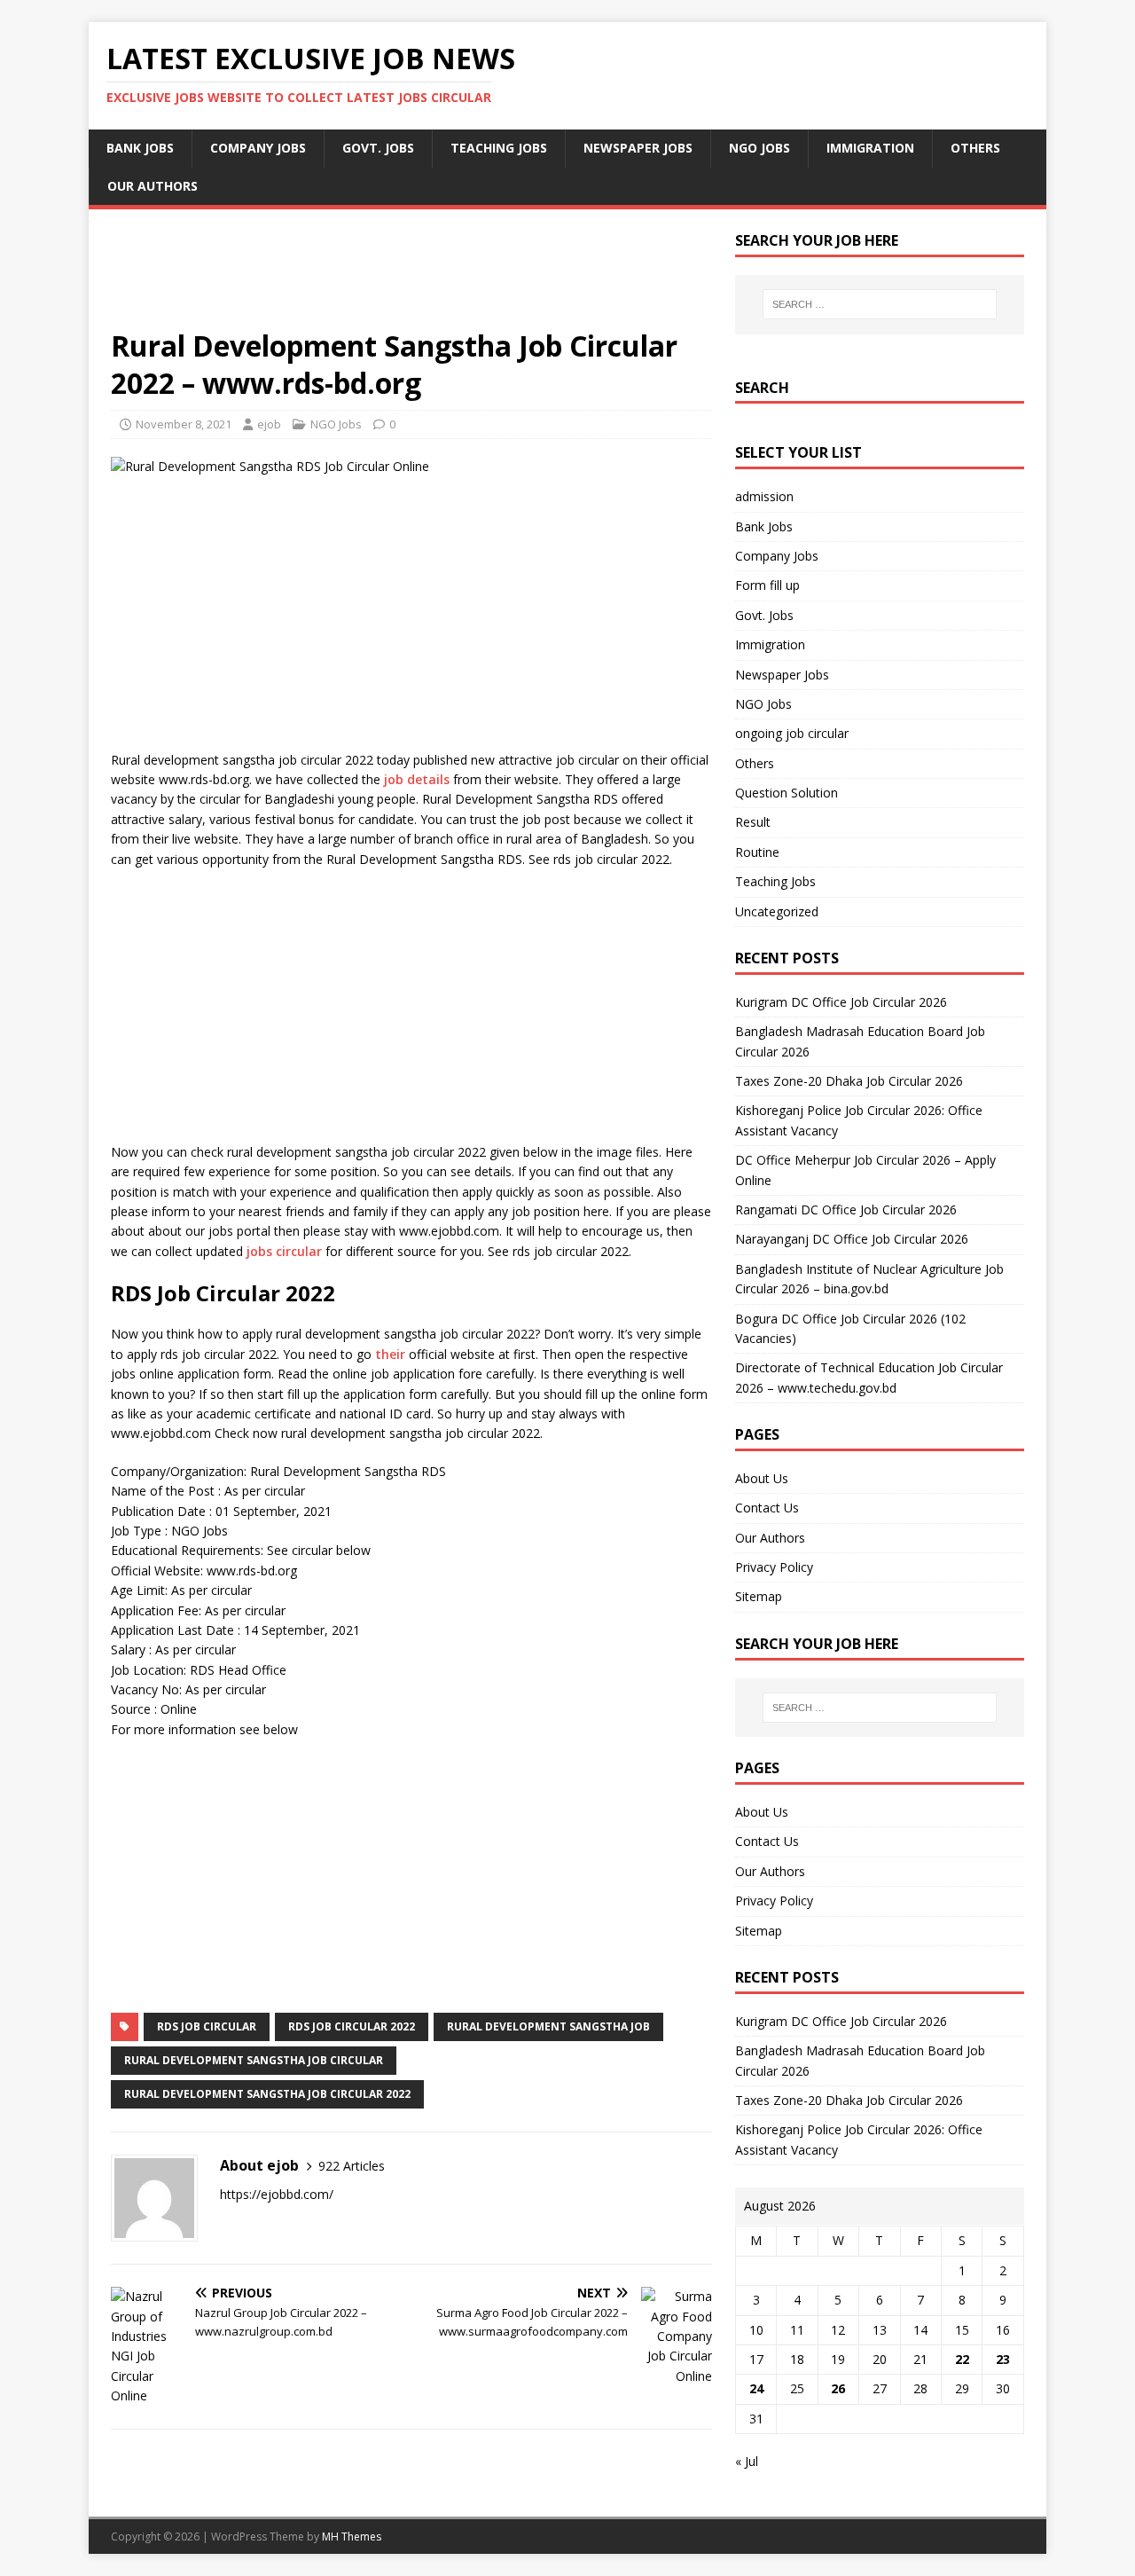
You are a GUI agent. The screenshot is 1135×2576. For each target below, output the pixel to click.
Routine (757, 852)
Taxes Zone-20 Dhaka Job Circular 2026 (849, 1081)
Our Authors (153, 186)
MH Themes (352, 2537)
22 (962, 2359)
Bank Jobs (140, 148)
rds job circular (207, 2026)
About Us (762, 1478)
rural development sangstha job (548, 2026)
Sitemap (759, 1596)
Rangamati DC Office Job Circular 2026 (846, 1209)
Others (975, 148)
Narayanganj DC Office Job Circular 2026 (852, 1239)
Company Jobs (258, 148)
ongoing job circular (792, 733)
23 (1003, 2359)
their (390, 1354)
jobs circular (284, 1251)
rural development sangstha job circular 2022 (267, 2094)
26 (838, 2388)
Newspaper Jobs (638, 148)
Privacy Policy (774, 1567)
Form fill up (767, 585)
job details (417, 779)
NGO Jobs (759, 148)
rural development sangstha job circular (254, 2060)
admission (764, 496)
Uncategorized (777, 911)
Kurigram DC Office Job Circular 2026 (841, 1002)
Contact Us (767, 1508)
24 (756, 2388)
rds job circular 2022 (352, 2026)
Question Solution (787, 793)
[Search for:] (880, 304)
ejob (269, 424)
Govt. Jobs (378, 148)
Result (753, 822)
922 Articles (352, 2166)
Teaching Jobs (499, 148)
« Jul (747, 2461)
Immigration (870, 148)
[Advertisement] (411, 279)
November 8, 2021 (184, 424)
